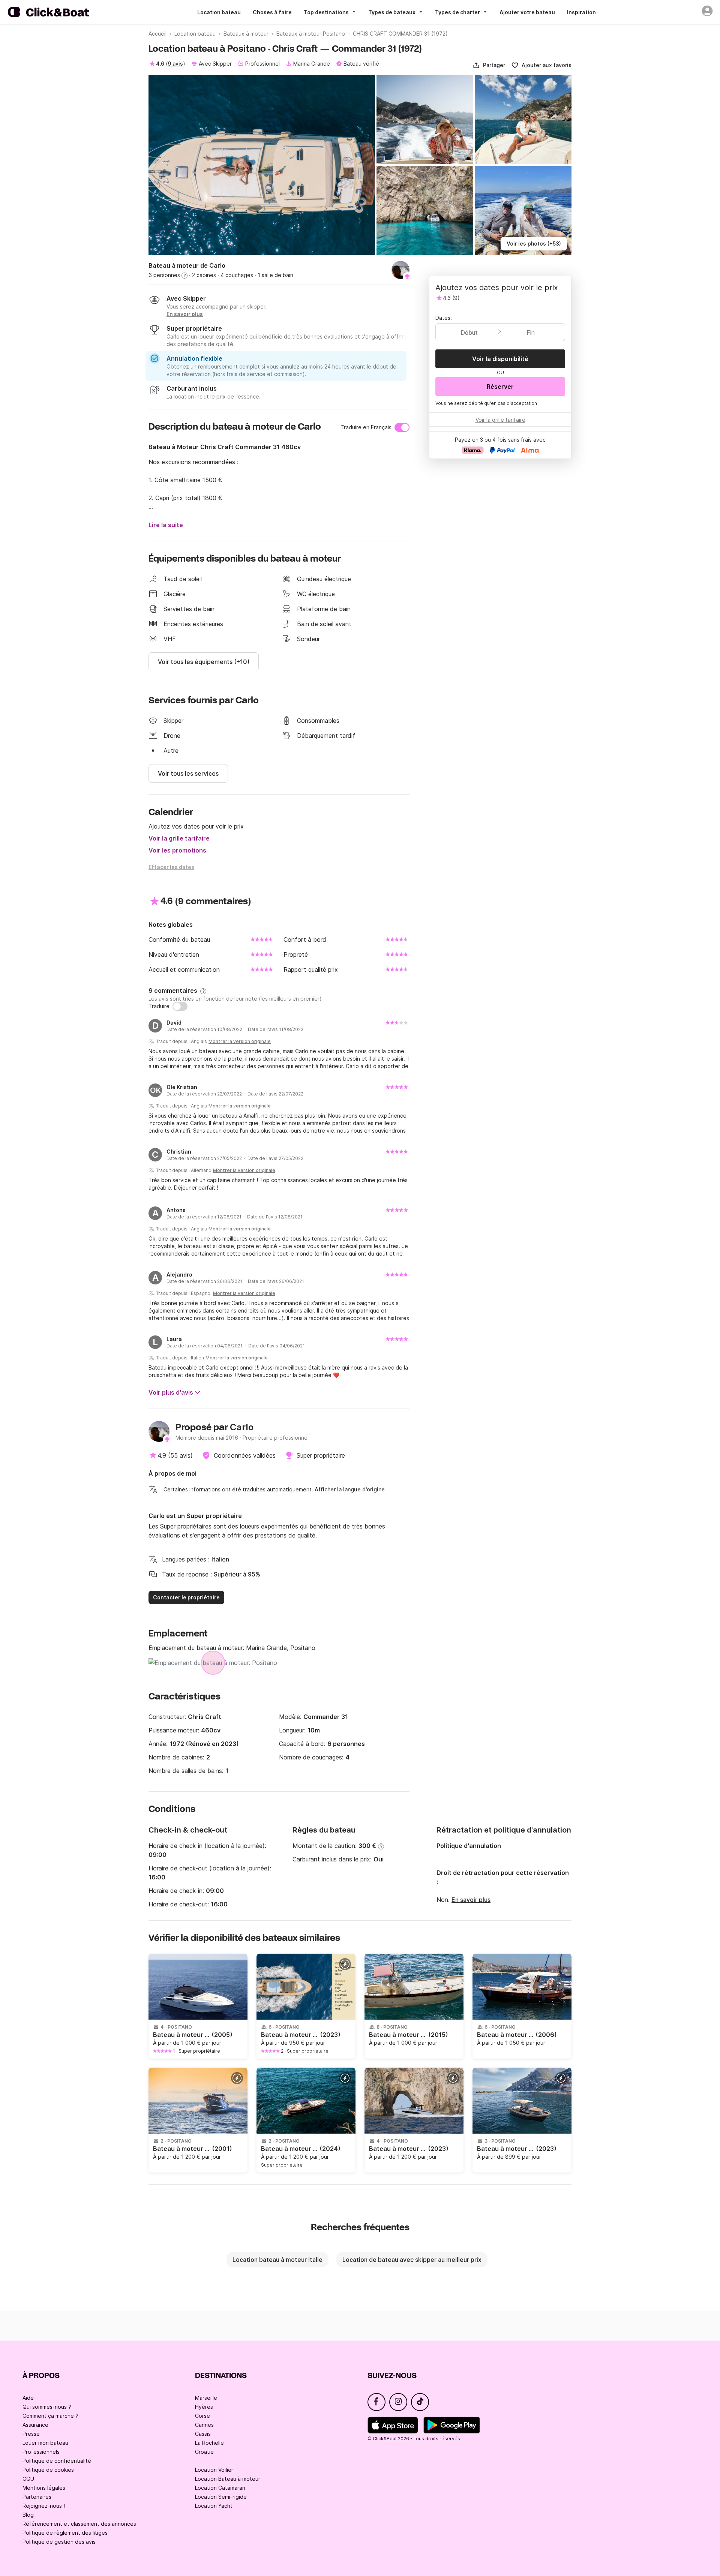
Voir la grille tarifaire (179, 838)
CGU (28, 2479)
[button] (489, 65)
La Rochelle (209, 2443)
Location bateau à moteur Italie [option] (277, 2260)
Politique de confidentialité (57, 2461)
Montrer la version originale (240, 1041)
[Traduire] (180, 1006)
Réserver (500, 387)
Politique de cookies (48, 2470)
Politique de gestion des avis (59, 2542)
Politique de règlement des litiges (65, 2533)
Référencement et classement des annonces (79, 2524)
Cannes (204, 2425)
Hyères (204, 2407)
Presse (31, 2434)
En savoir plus (471, 1900)
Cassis (203, 2434)
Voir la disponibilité (500, 359)
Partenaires (37, 2497)
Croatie (204, 2452)
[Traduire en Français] (402, 427)
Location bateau (219, 12)
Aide (28, 2398)
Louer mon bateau (45, 2443)
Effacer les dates (171, 867)
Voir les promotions (177, 850)
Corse (202, 2416)
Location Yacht (214, 2506)
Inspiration (581, 12)
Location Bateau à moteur (228, 2479)
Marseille (206, 2398)
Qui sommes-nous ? (47, 2407)
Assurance (35, 2425)
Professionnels (41, 2452)
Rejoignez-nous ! (44, 2506)
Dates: (444, 318)
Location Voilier (214, 2470)
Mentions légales (44, 2488)
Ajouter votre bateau (527, 12)
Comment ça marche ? (50, 2416)
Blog (28, 2515)
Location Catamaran (220, 2488)
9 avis (175, 64)
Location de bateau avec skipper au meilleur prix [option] (412, 2260)
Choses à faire (272, 12)
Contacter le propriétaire (186, 1597)
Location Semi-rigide (221, 2497)
